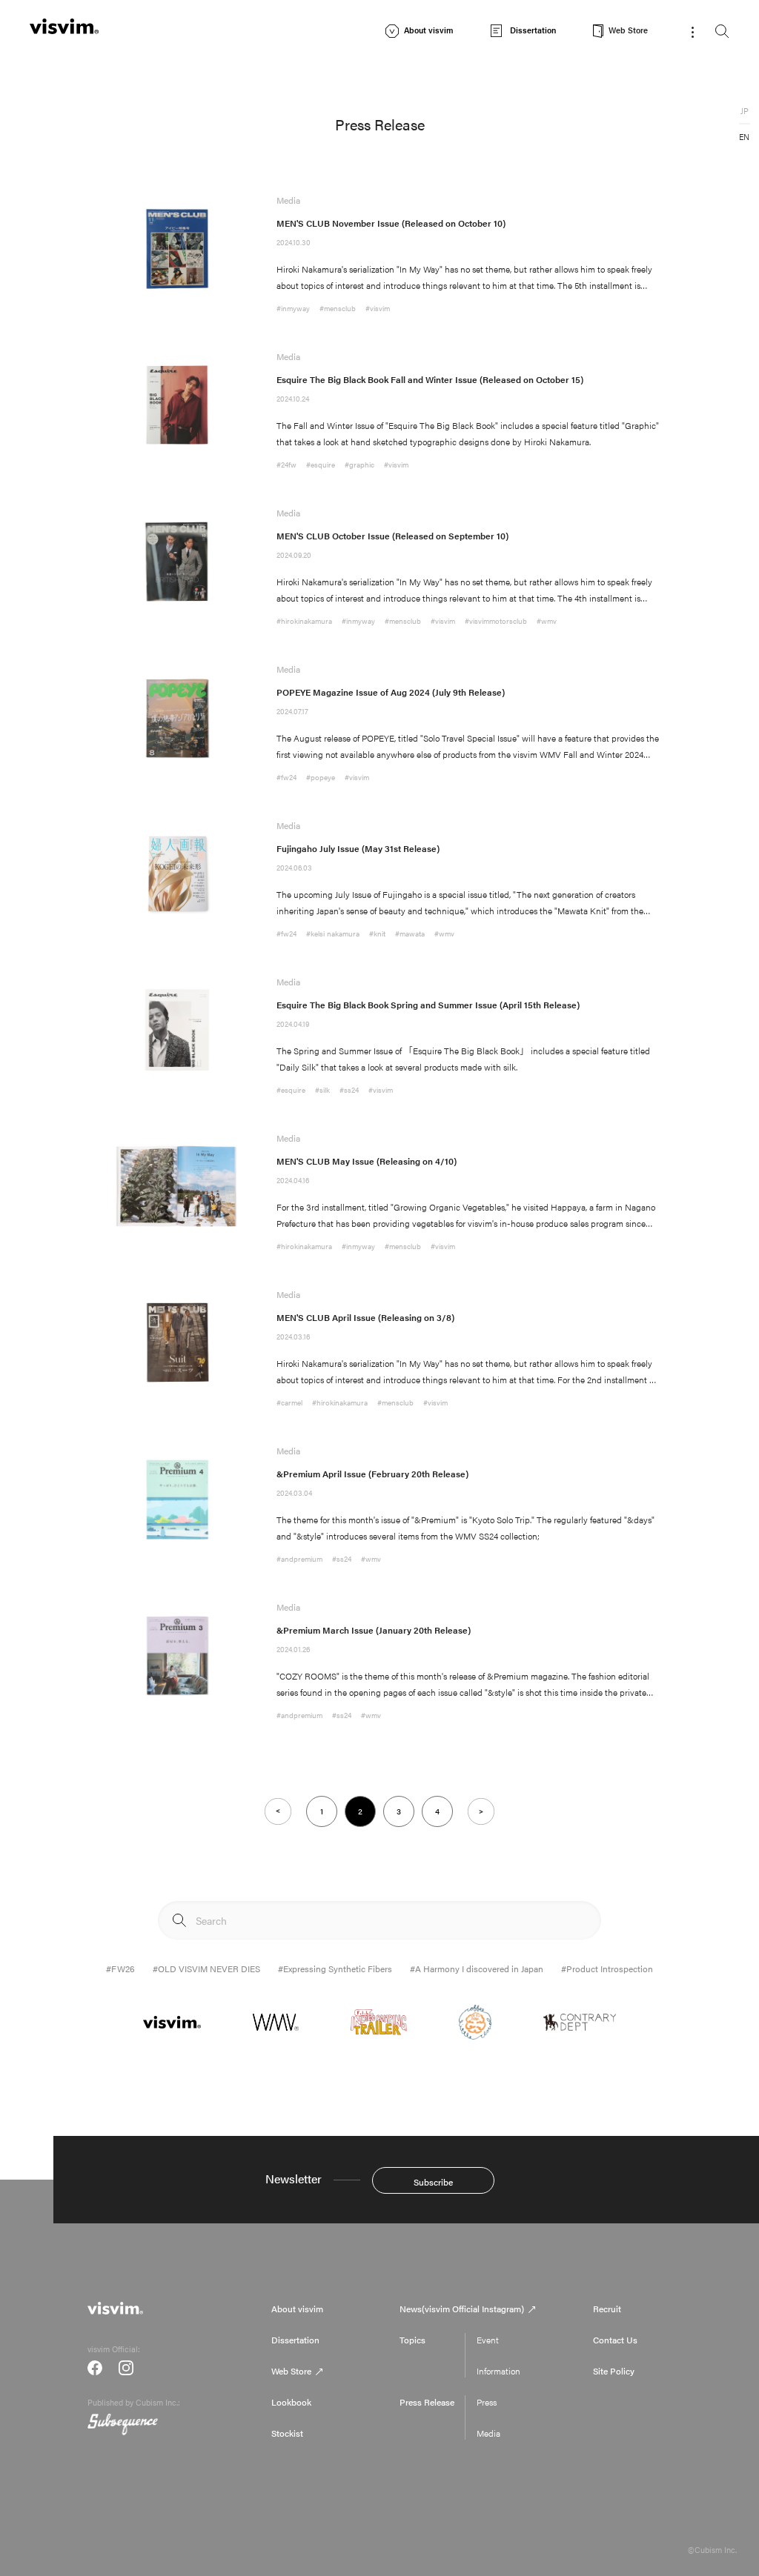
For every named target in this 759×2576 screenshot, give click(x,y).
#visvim (378, 308)
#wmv (547, 621)
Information (498, 2371)
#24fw (286, 465)
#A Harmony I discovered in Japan (477, 1968)
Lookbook (291, 2402)
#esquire (321, 465)
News (462, 2309)
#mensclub (338, 308)
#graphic (359, 465)
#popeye (321, 777)
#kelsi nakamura (333, 933)
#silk (322, 1090)
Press (487, 2402)
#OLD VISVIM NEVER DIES (206, 1968)
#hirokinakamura (304, 621)
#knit (377, 933)
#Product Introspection (607, 1968)
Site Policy (614, 2371)
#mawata (410, 933)
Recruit (607, 2309)
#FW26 (120, 1968)
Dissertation (295, 2340)
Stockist (287, 2433)
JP (745, 111)
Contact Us (615, 2340)
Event (488, 2340)
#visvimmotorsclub (496, 621)
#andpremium (299, 1559)
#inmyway (293, 308)
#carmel (289, 1402)
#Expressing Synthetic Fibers (335, 1968)
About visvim (297, 2309)
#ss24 (349, 1090)
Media (488, 2433)
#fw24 (286, 777)
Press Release (427, 2402)
